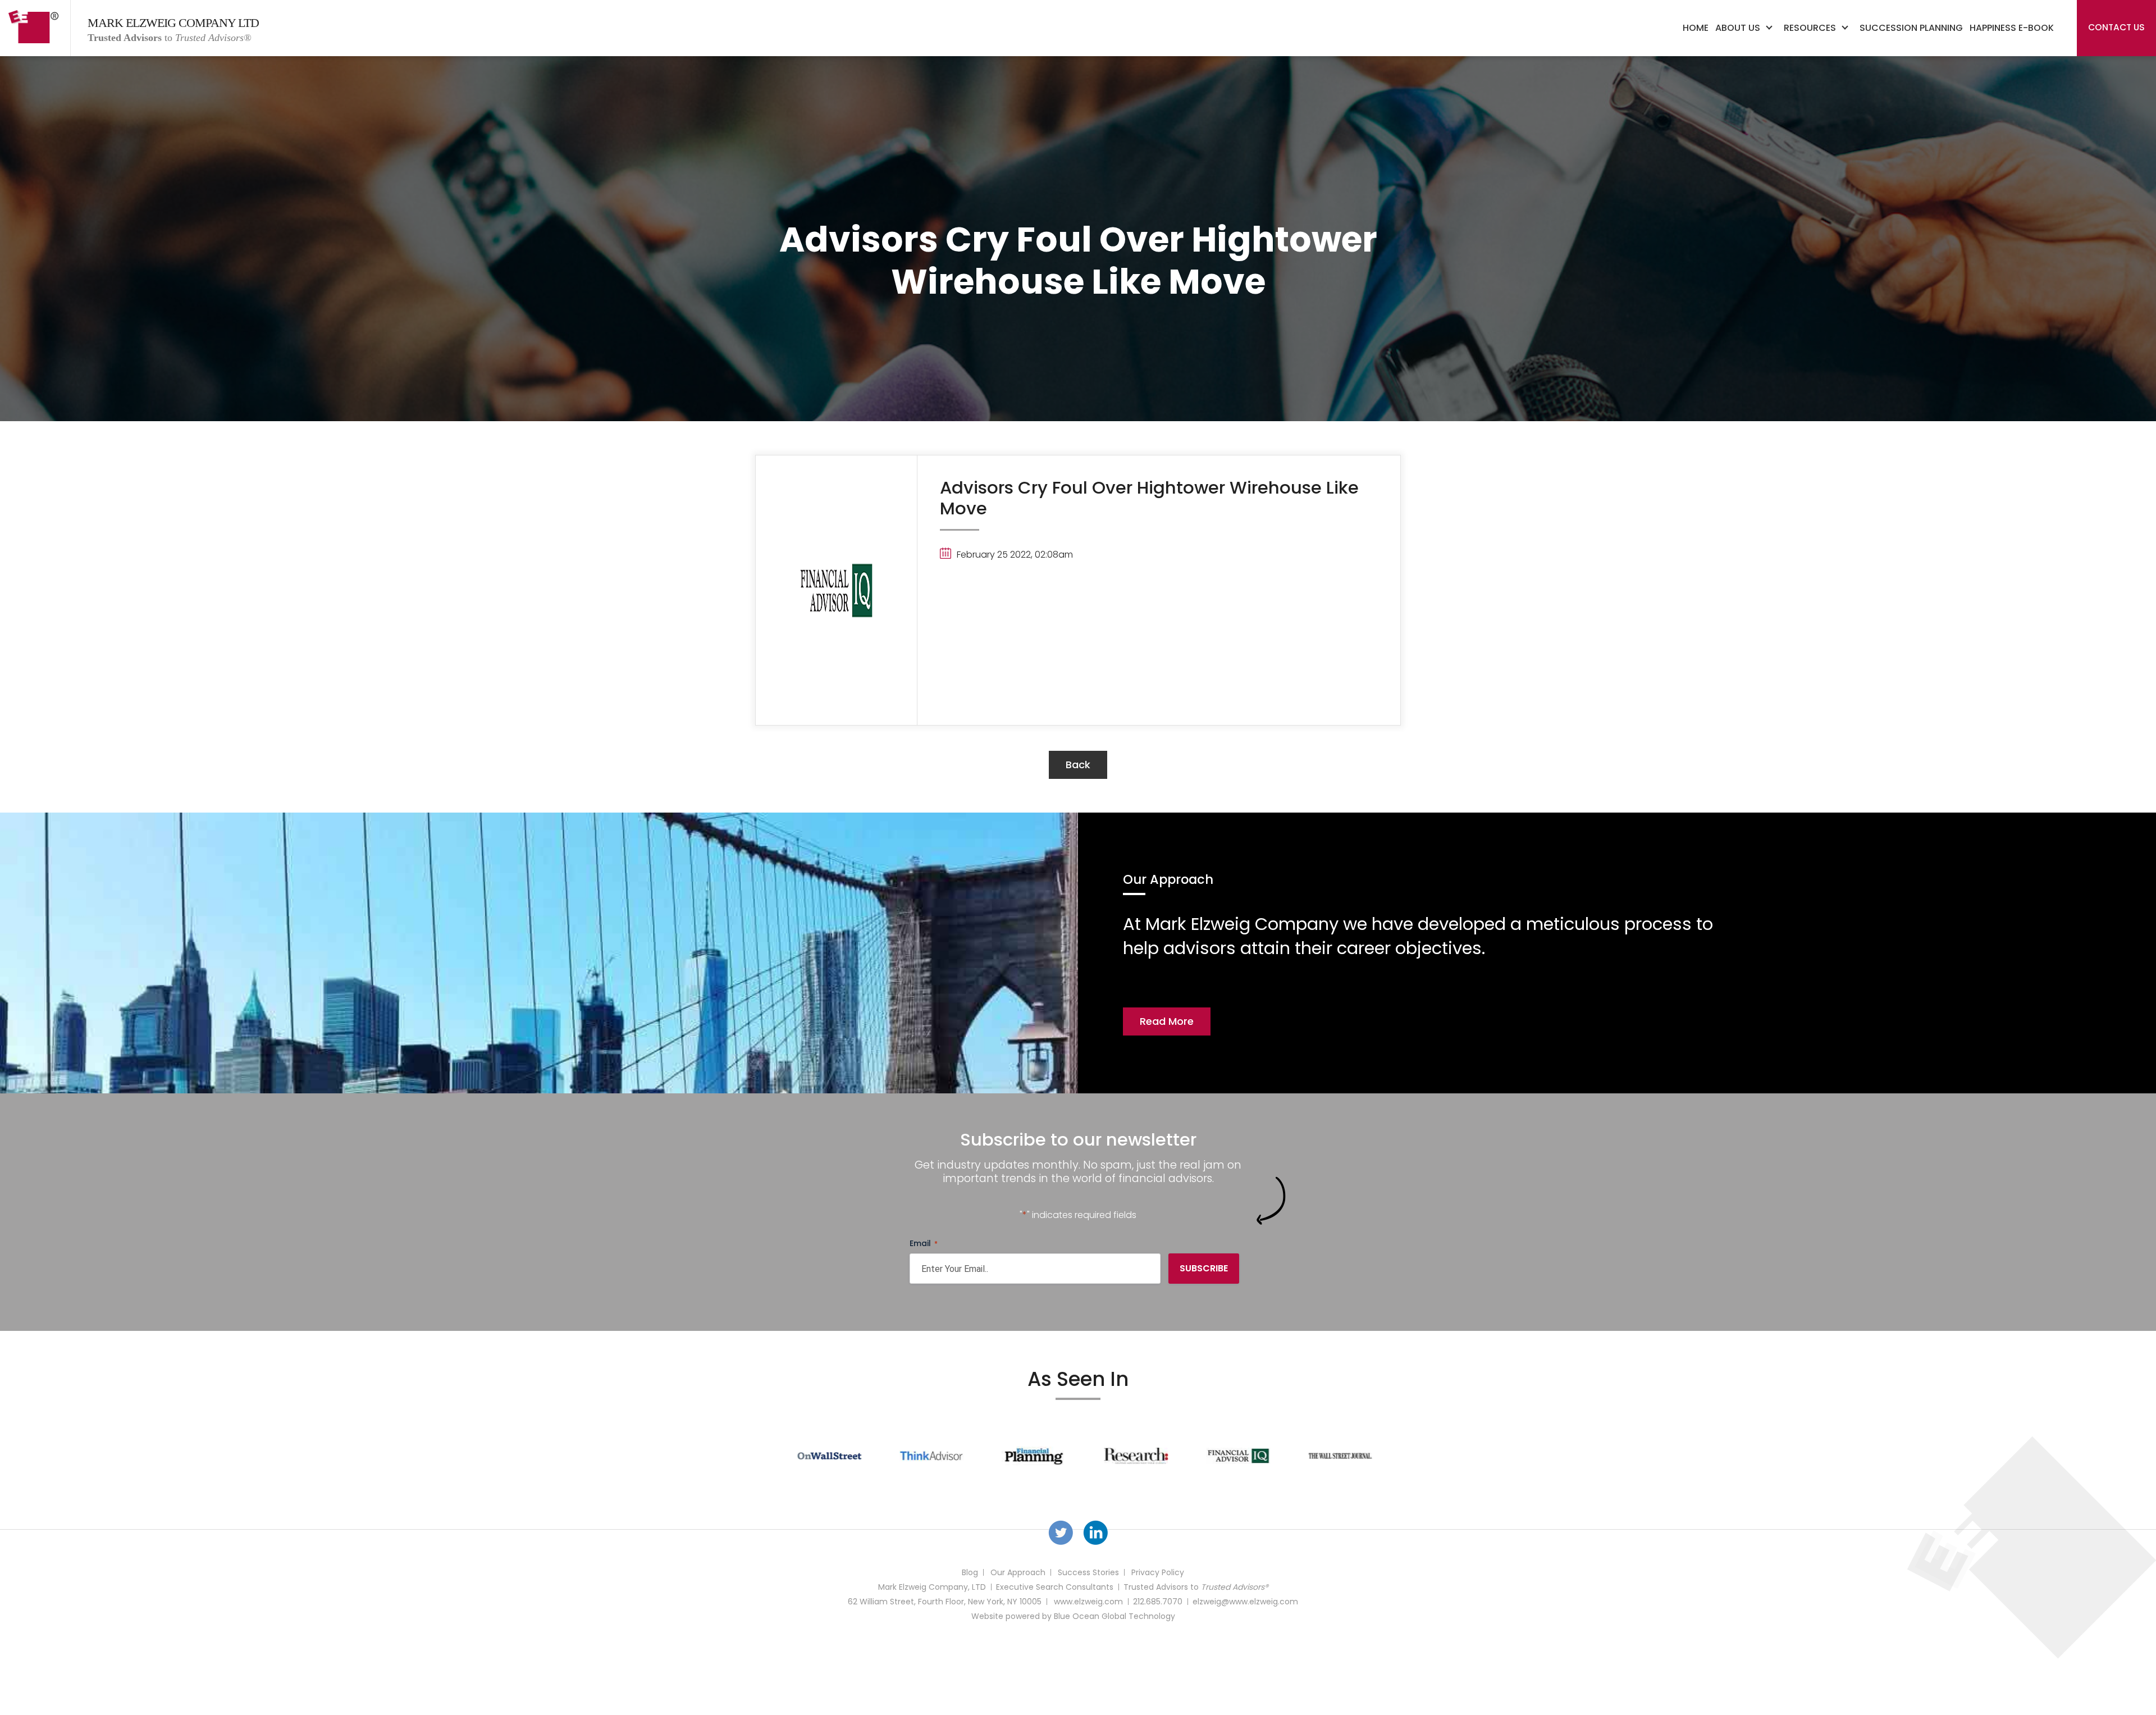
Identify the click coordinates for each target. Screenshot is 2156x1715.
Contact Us (2116, 27)
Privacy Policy (1158, 1572)
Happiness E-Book (2012, 28)
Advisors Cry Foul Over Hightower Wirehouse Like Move (1149, 498)
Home (1696, 28)
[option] (823, 1456)
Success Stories (1088, 1572)
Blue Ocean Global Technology (1114, 1616)
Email (924, 1243)
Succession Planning (1911, 28)
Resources (1810, 28)
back (1078, 765)
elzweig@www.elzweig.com (1245, 1602)
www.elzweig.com (1088, 1602)
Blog (970, 1572)
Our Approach (1018, 1572)
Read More (1167, 1021)
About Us (1738, 28)
